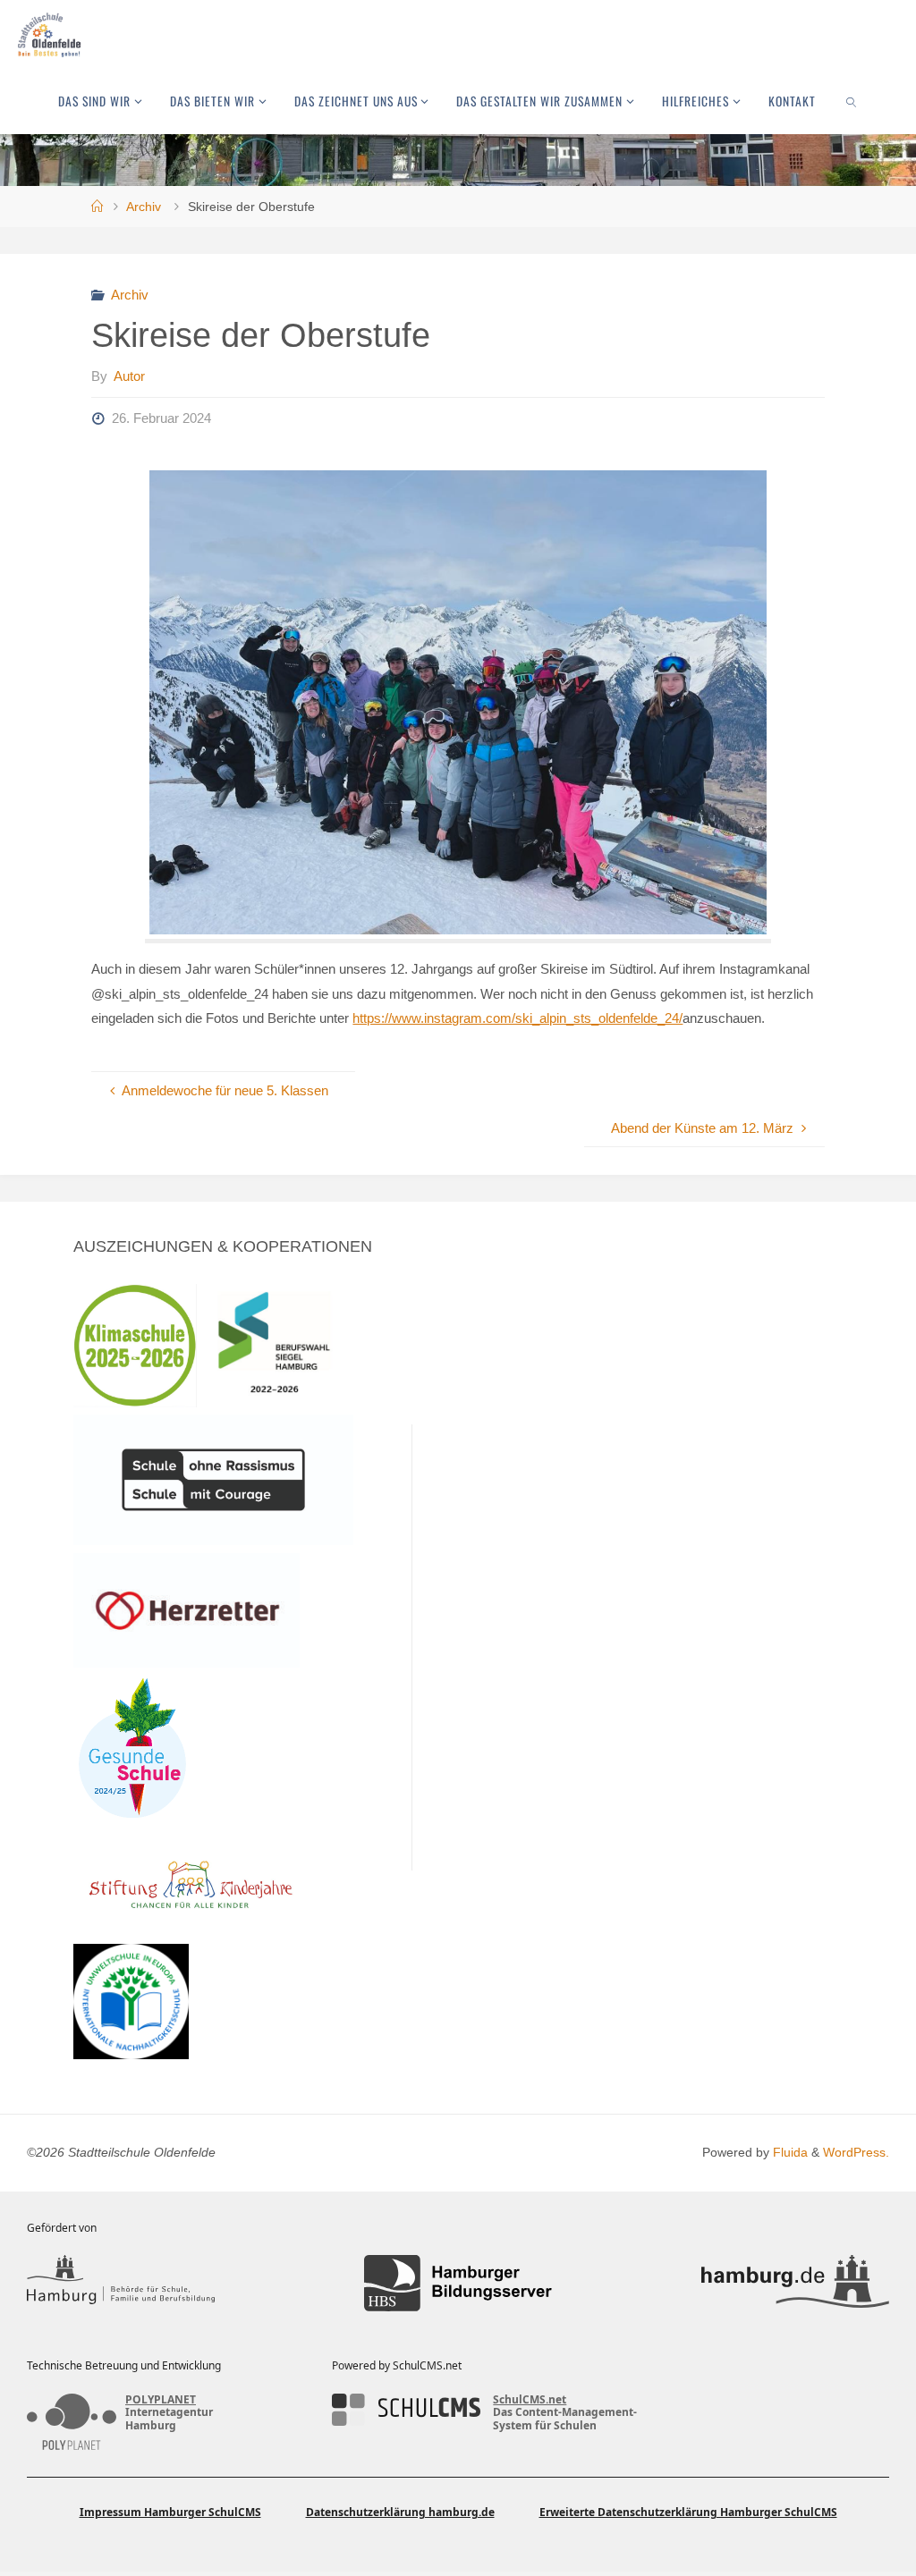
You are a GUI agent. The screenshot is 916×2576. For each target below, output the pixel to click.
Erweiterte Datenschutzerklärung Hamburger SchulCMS (688, 2512)
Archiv (144, 207)
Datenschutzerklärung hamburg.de (400, 2512)
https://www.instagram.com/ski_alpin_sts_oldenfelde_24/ (517, 1018)
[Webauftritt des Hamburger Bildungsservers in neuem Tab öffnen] (458, 2283)
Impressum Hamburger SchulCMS (170, 2512)
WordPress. (856, 2153)
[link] (852, 101)
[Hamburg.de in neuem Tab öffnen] (795, 2283)
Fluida (789, 2153)
